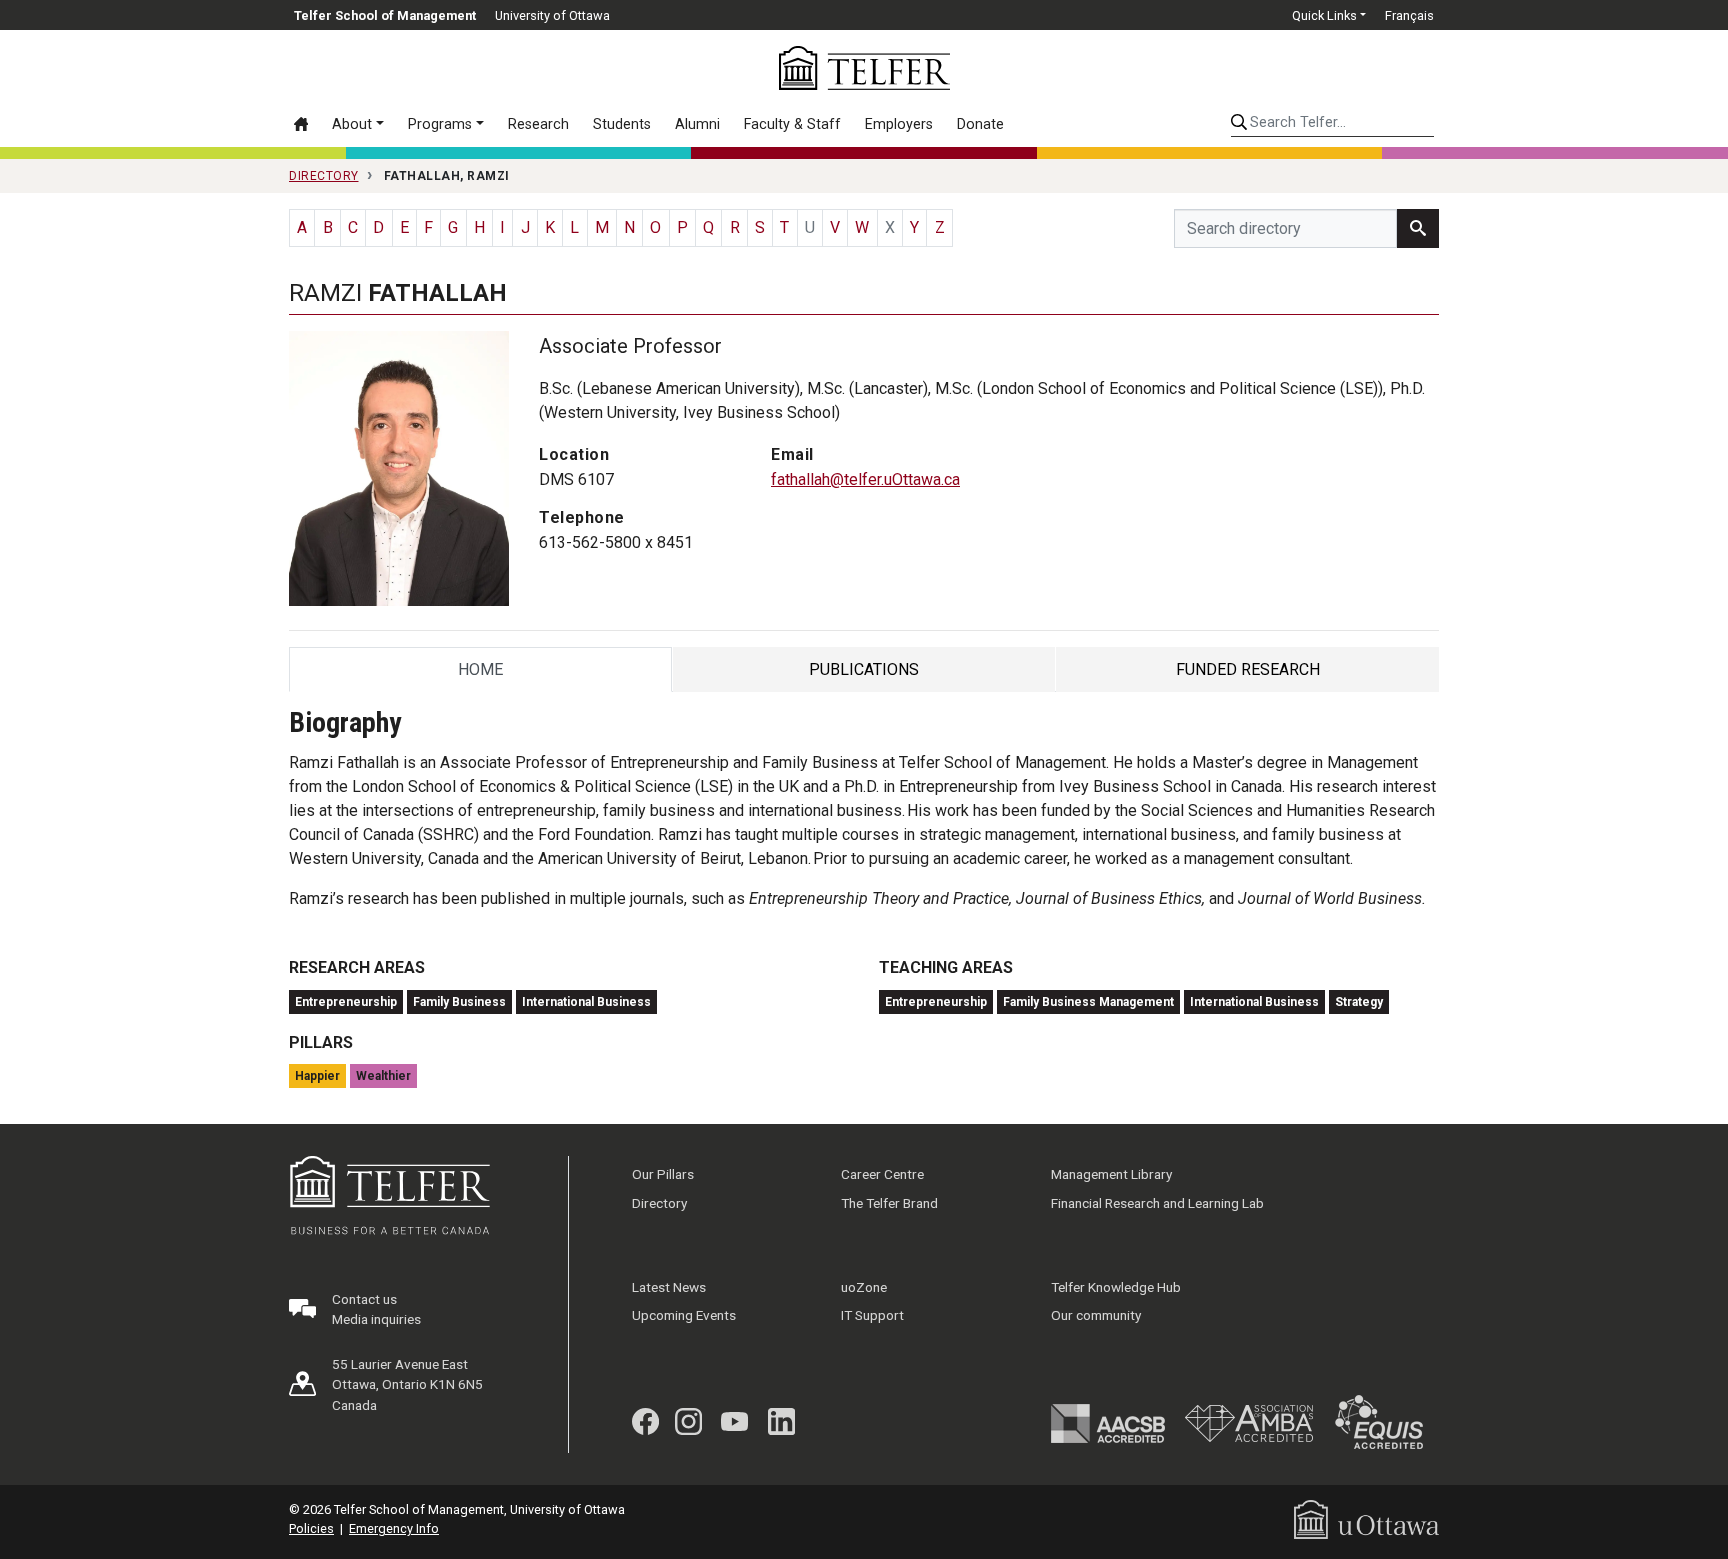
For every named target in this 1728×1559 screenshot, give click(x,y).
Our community (1096, 1315)
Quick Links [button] (1324, 15)
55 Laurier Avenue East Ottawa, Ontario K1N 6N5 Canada (407, 1384)
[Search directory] (1418, 228)
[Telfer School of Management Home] (864, 68)
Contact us (364, 1299)
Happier (317, 1076)
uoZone (864, 1287)
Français (1409, 15)
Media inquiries (376, 1319)
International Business (586, 1002)
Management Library (1111, 1174)
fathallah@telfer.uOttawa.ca (865, 479)
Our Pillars (663, 1174)
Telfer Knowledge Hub (1116, 1287)
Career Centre (882, 1174)
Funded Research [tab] (1248, 674)
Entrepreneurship (346, 1002)
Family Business (459, 1002)
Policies (311, 1528)
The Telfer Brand (889, 1203)
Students (622, 124)
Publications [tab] (864, 674)
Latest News (669, 1287)
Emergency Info (394, 1528)
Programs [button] (440, 124)
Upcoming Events (684, 1315)
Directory (659, 1203)
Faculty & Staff (792, 124)
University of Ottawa (552, 15)
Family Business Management (1088, 1002)
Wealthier (383, 1076)
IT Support (872, 1315)
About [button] (352, 124)
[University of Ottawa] (1366, 1518)
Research (538, 124)
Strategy (1359, 1002)
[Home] (307, 124)
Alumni (697, 124)
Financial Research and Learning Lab (1157, 1203)
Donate (980, 124)
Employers (899, 124)
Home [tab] (483, 674)
